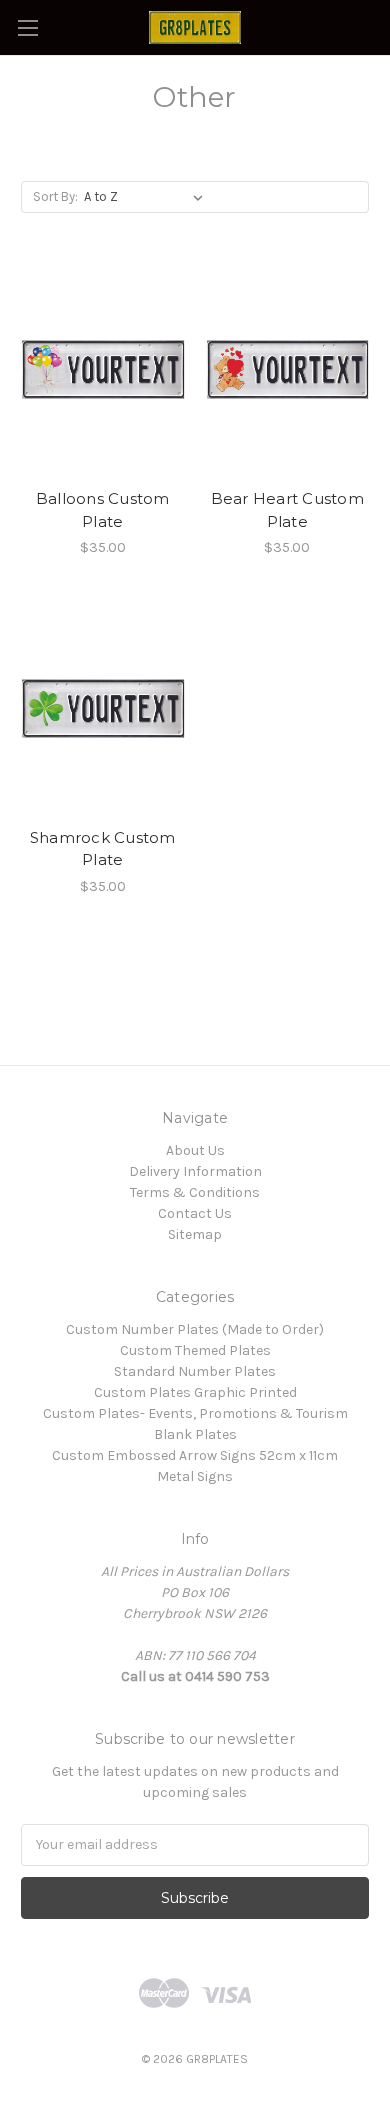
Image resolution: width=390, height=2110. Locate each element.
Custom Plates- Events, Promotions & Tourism (195, 1413)
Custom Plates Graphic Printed (195, 1392)
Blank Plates (195, 1434)
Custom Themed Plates (195, 1350)
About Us (195, 1150)
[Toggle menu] (27, 27)
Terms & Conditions (195, 1192)
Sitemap (195, 1234)
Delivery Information (195, 1171)
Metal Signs (195, 1476)
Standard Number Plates (195, 1371)
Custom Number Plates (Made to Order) (195, 1329)
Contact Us (195, 1213)
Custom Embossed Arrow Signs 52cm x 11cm (195, 1455)
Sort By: (55, 196)
